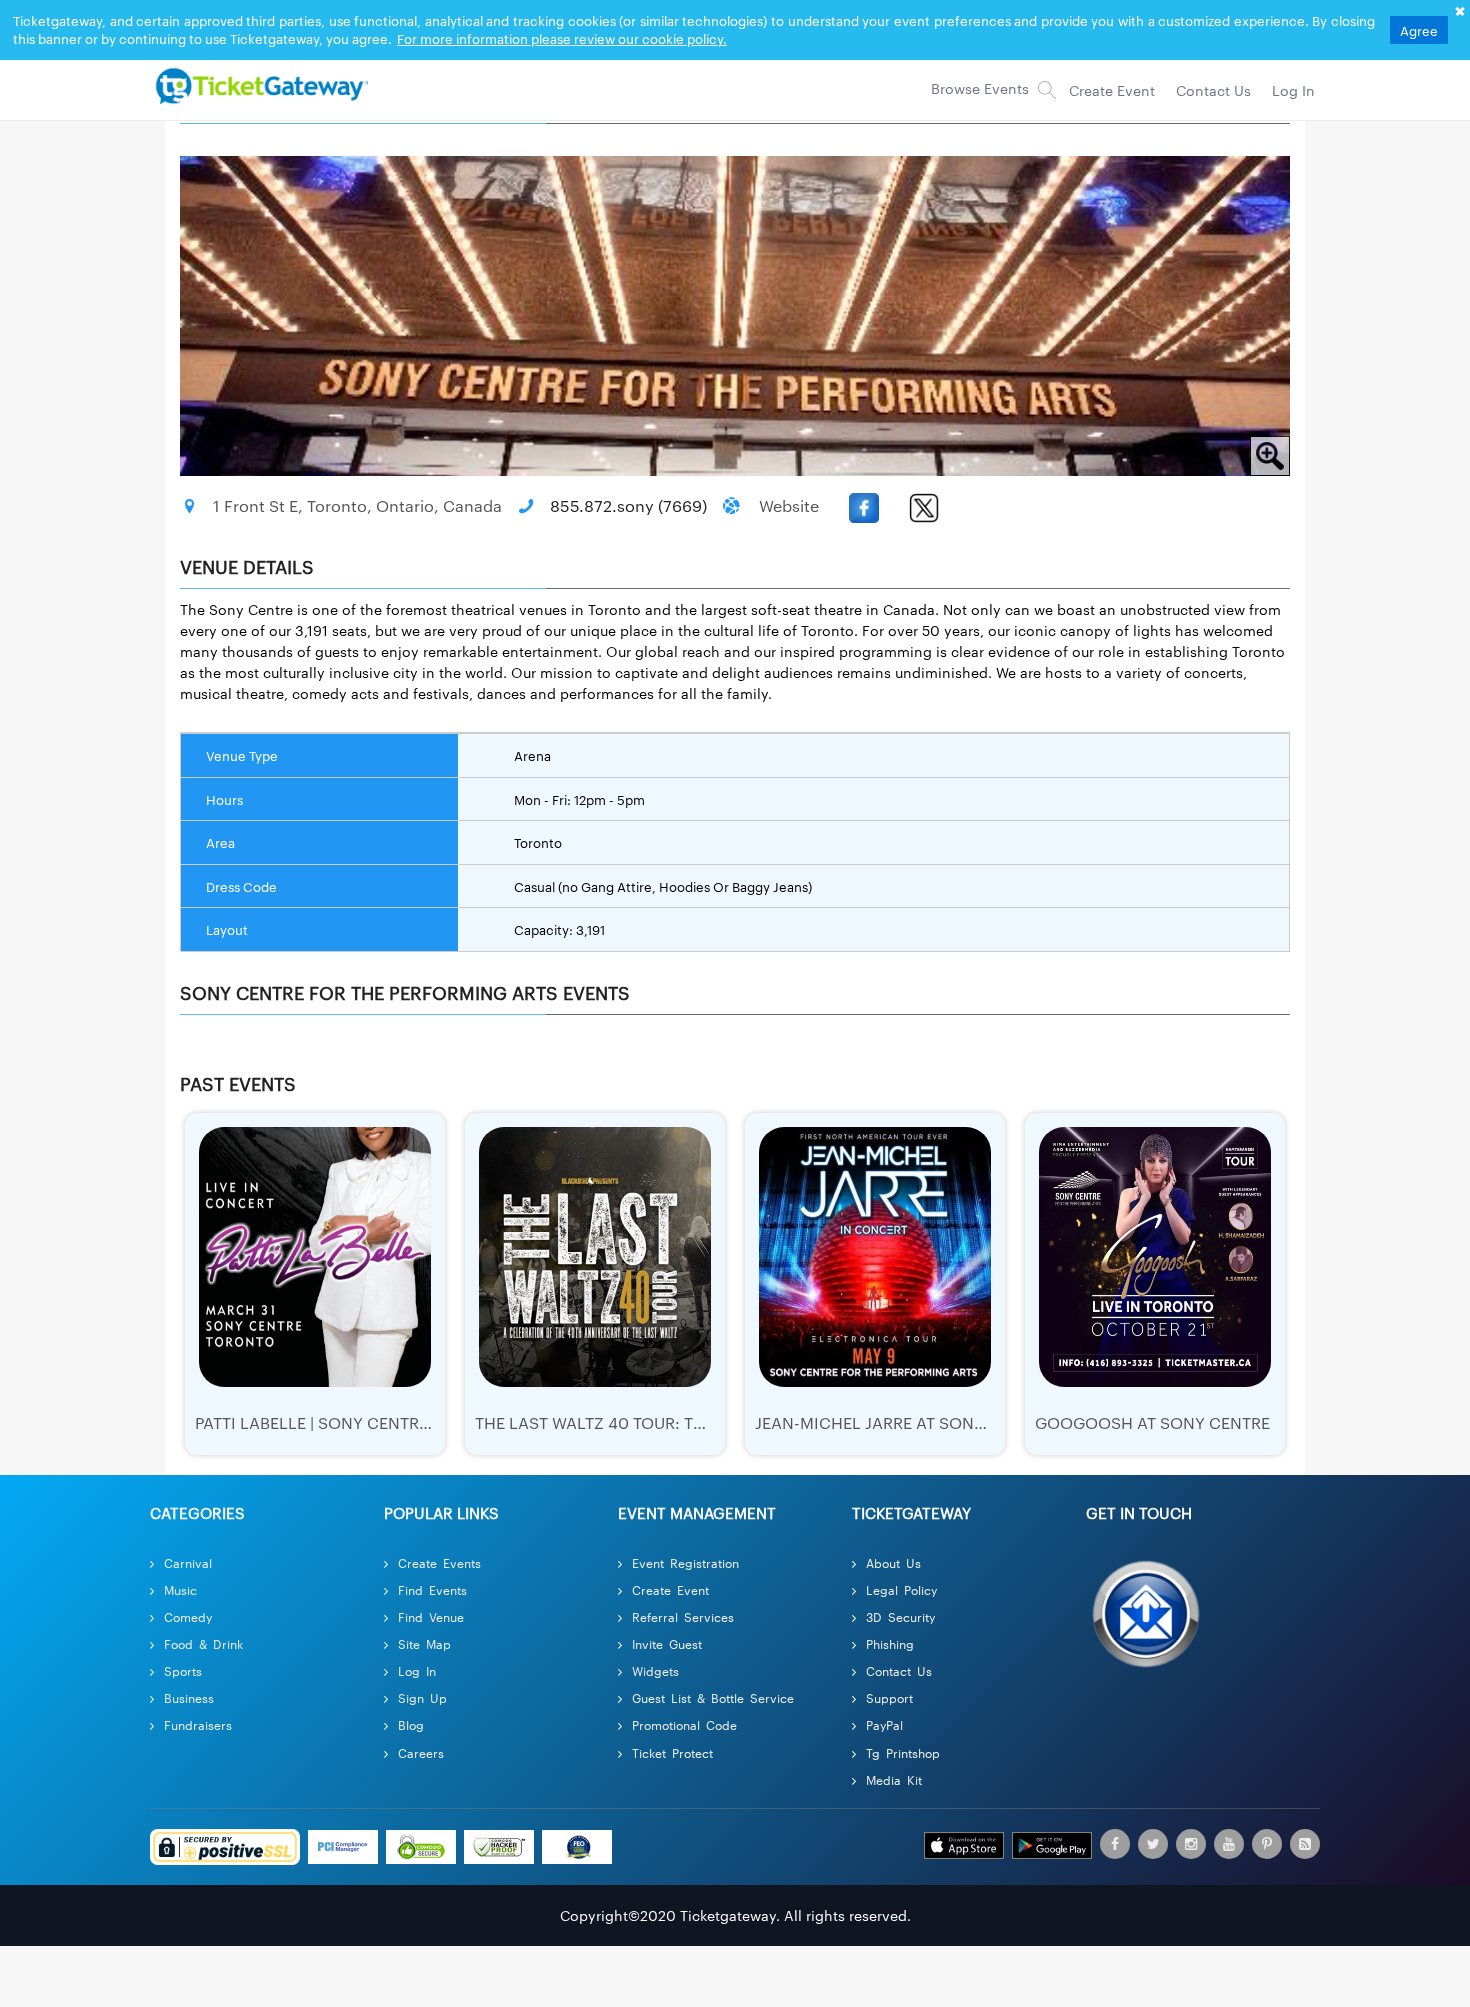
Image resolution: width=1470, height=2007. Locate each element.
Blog (411, 1724)
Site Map (424, 1643)
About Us (893, 1562)
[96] (259, 85)
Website (789, 505)
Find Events (432, 1589)
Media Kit (894, 1779)
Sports (183, 1670)
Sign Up (422, 1697)
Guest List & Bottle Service (713, 1697)
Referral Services (683, 1616)
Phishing (890, 1643)
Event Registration (685, 1562)
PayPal (884, 1724)
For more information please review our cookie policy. (562, 38)
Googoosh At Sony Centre (1152, 1422)
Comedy (188, 1616)
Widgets (655, 1670)
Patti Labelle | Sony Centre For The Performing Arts (422, 1422)
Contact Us (899, 1670)
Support (889, 1697)
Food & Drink (203, 1643)
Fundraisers (198, 1724)
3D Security (900, 1616)
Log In (417, 1670)
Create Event (670, 1589)
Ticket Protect (672, 1752)
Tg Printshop (903, 1752)
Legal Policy (901, 1589)
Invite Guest (667, 1643)
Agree (1419, 30)
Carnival (188, 1562)
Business (189, 1697)
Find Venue (431, 1616)
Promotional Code (684, 1724)
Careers (421, 1752)
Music (180, 1589)
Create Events (439, 1562)
